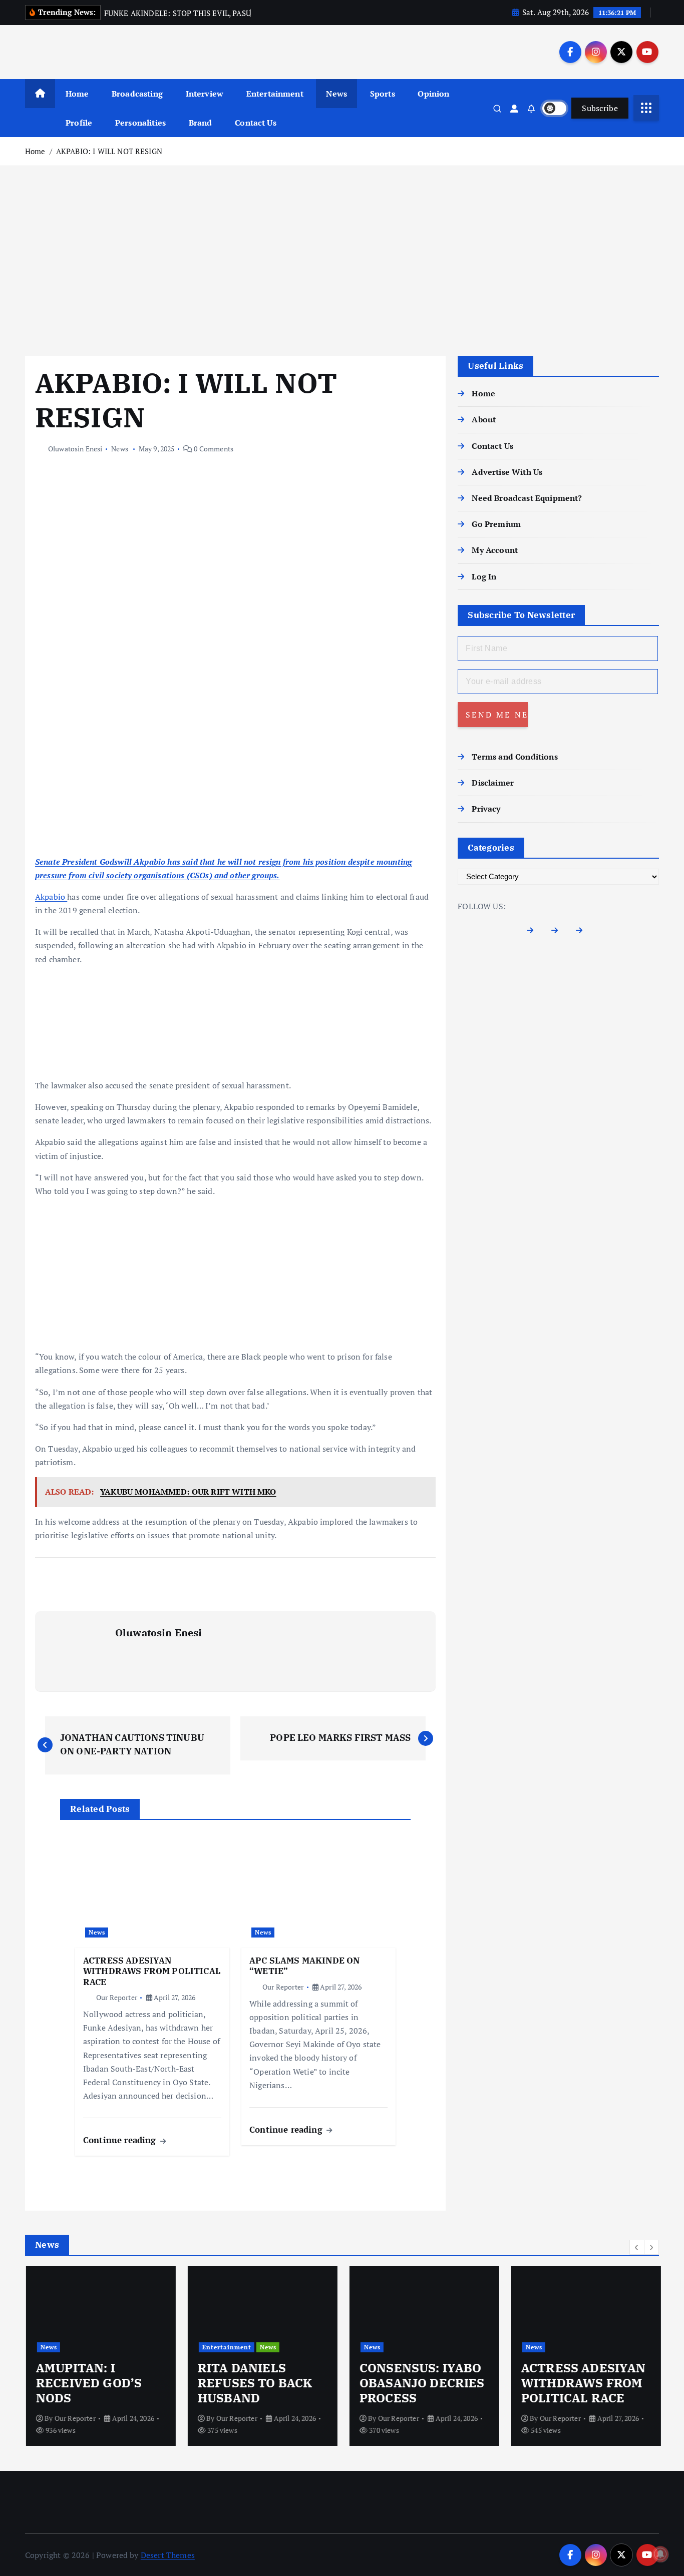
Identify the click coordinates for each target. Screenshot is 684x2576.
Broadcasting (137, 94)
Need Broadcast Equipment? (527, 498)
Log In (484, 576)
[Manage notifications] (660, 2554)
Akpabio (51, 897)
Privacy (486, 809)
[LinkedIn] (583, 932)
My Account (495, 550)
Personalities (140, 123)
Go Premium (496, 524)
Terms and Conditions (515, 757)
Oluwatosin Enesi (75, 449)
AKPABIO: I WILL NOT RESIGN (109, 151)
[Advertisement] (342, 261)
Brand (201, 123)
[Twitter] (559, 932)
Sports (383, 94)
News (336, 94)
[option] (100, 2356)
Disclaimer (493, 783)
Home (77, 94)
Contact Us (256, 123)
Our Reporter (117, 1997)
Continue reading (121, 2140)
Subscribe (600, 108)
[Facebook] (534, 932)
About (484, 419)
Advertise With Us (507, 472)
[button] (637, 2247)
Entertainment (275, 94)
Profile (79, 123)
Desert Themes (168, 2555)
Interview (205, 94)
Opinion (433, 94)
